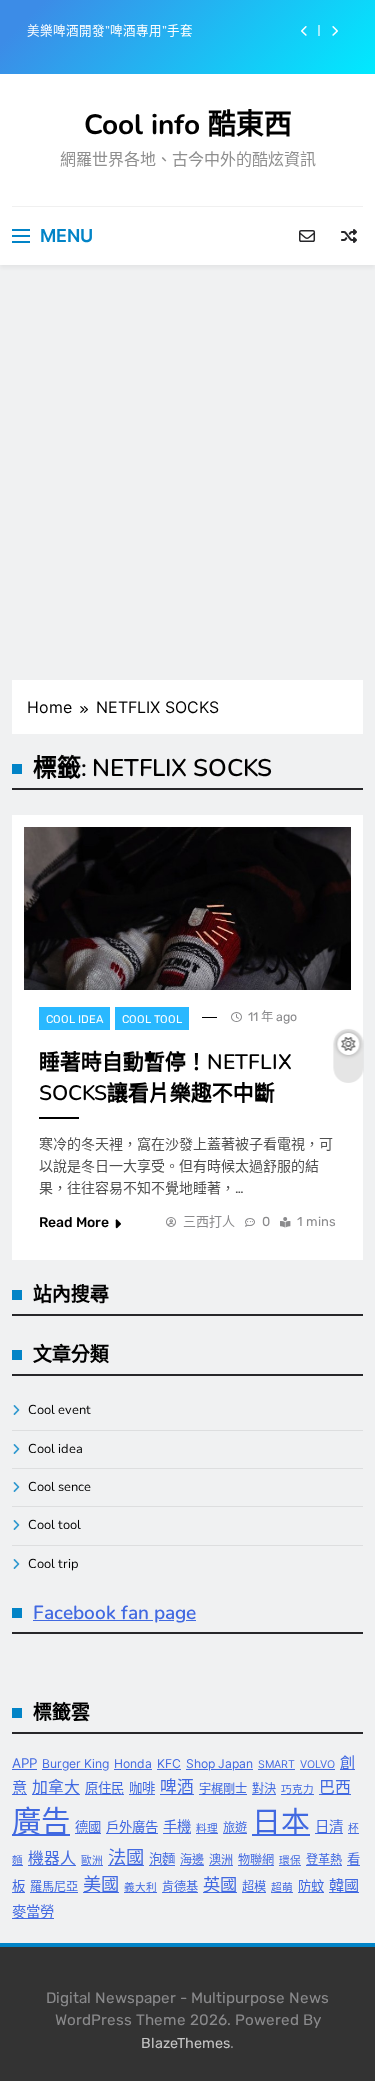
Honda (133, 1763)
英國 (220, 1884)
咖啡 (142, 1788)
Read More (74, 1222)
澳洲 (221, 1859)
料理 (207, 1828)
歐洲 (92, 1860)
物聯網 (256, 1859)
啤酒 (177, 1787)
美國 (101, 1884)
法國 (126, 1857)
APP (24, 1763)
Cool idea (74, 1019)
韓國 (344, 1885)
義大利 (140, 1887)
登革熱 (324, 1859)
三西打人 (209, 1221)
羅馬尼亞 (54, 1886)
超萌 (282, 1887)
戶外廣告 (132, 1827)
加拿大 (56, 1787)
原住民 (104, 1788)
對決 (264, 1788)
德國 (88, 1827)
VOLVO (317, 1764)
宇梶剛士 (223, 1788)
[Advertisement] (187, 472)
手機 (177, 1826)
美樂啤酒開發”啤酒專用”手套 (110, 31)
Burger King (75, 1763)
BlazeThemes (185, 2043)
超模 (254, 1886)
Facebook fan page (114, 1613)
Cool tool (152, 1019)
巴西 (335, 1787)
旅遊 (235, 1827)
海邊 (192, 1859)
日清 (329, 1826)
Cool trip (53, 1564)
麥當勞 (33, 1911)
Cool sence (59, 1487)
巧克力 (297, 1789)
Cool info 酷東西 (188, 125)
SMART (276, 1764)
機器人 (52, 1858)
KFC (169, 1763)
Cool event (59, 1410)
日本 (281, 1821)
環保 (290, 1860)
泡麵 (162, 1859)
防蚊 (311, 1886)
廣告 (41, 1821)
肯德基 (180, 1886)
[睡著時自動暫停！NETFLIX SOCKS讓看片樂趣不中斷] (187, 908)
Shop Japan (219, 1763)
